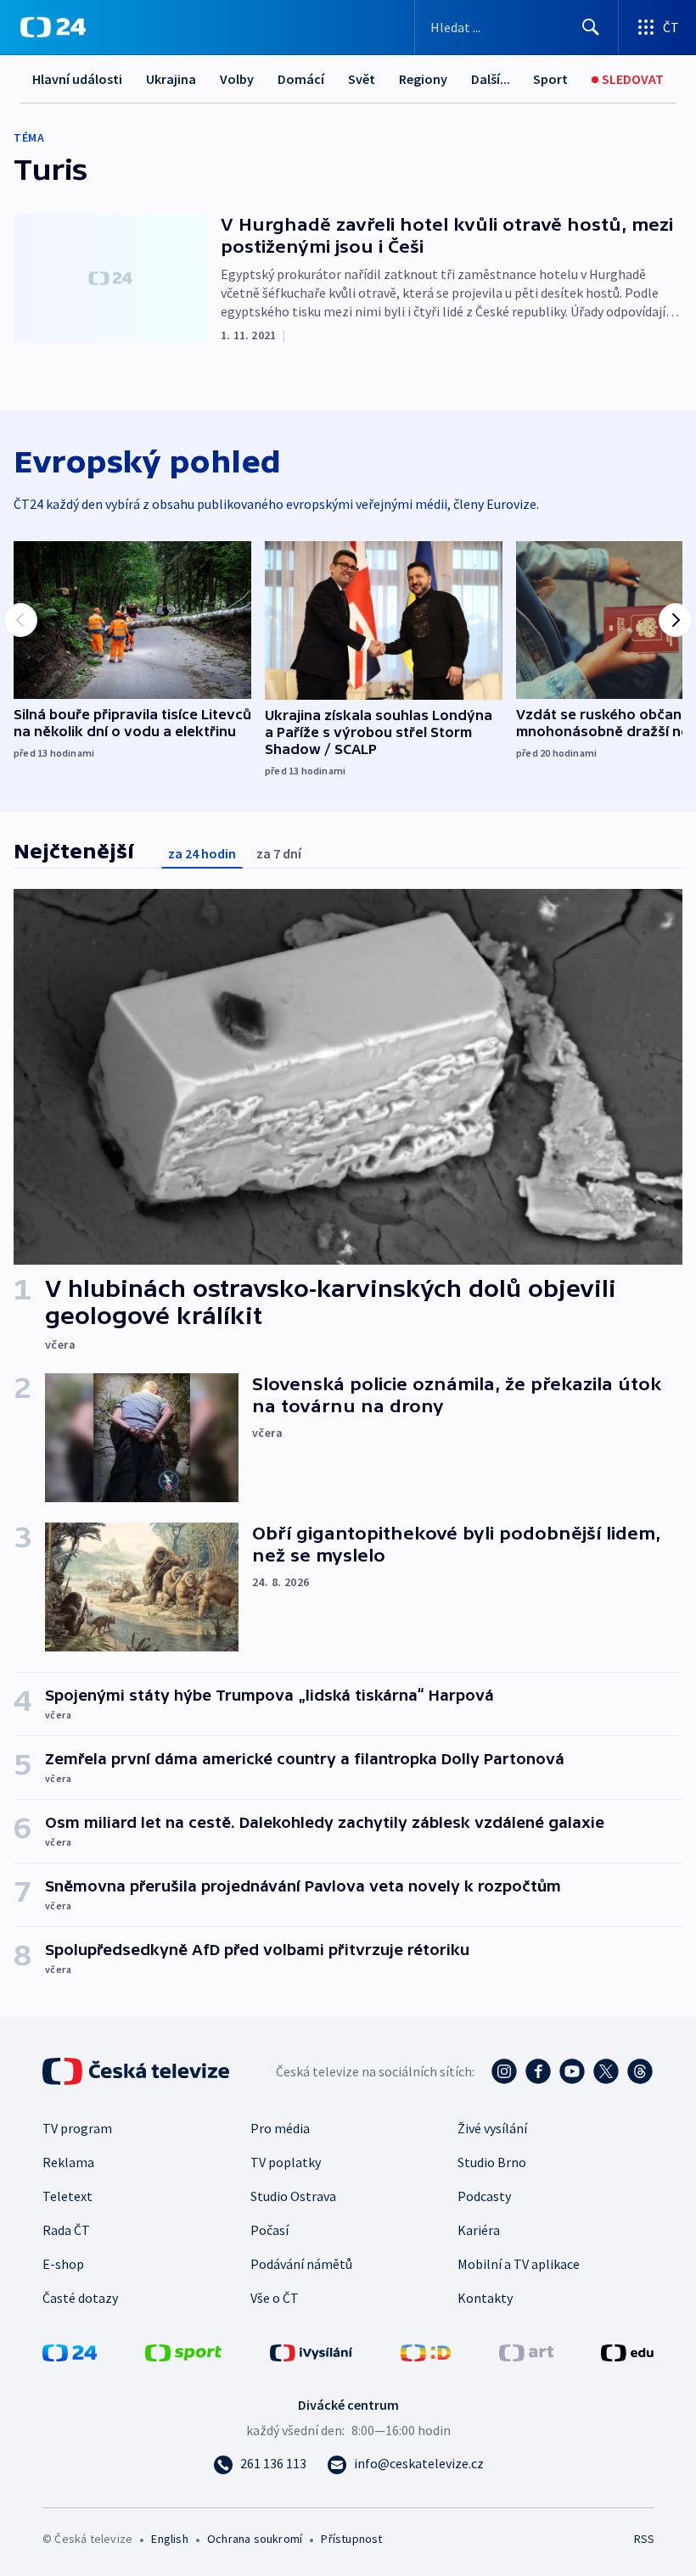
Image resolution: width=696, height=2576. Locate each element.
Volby (237, 79)
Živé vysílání (492, 2128)
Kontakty (485, 2298)
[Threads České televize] (640, 2071)
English (169, 2539)
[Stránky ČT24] (70, 2351)
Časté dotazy (80, 2298)
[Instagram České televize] (504, 2071)
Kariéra (479, 2230)
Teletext (67, 2196)
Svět (362, 79)
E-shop (63, 2264)
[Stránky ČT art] (526, 2351)
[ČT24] (53, 27)
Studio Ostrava (293, 2196)
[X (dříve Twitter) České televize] (606, 2071)
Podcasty (484, 2196)
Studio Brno (492, 2162)
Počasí (269, 2230)
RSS (644, 2539)
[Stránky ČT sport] (183, 2351)
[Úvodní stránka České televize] (138, 2071)
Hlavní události (77, 79)
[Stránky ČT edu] (627, 2351)
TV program (77, 2128)
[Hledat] (591, 27)
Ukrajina (171, 79)
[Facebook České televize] (538, 2071)
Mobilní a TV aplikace (519, 2264)
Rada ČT (66, 2230)
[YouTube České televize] (572, 2071)
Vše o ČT (275, 2298)
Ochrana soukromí (255, 2539)
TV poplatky (286, 2162)
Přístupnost (351, 2539)
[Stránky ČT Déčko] (426, 2351)
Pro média (280, 2128)
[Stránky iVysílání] (312, 2351)
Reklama (68, 2162)
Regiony (423, 79)
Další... (491, 79)
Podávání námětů (301, 2264)
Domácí (301, 79)
